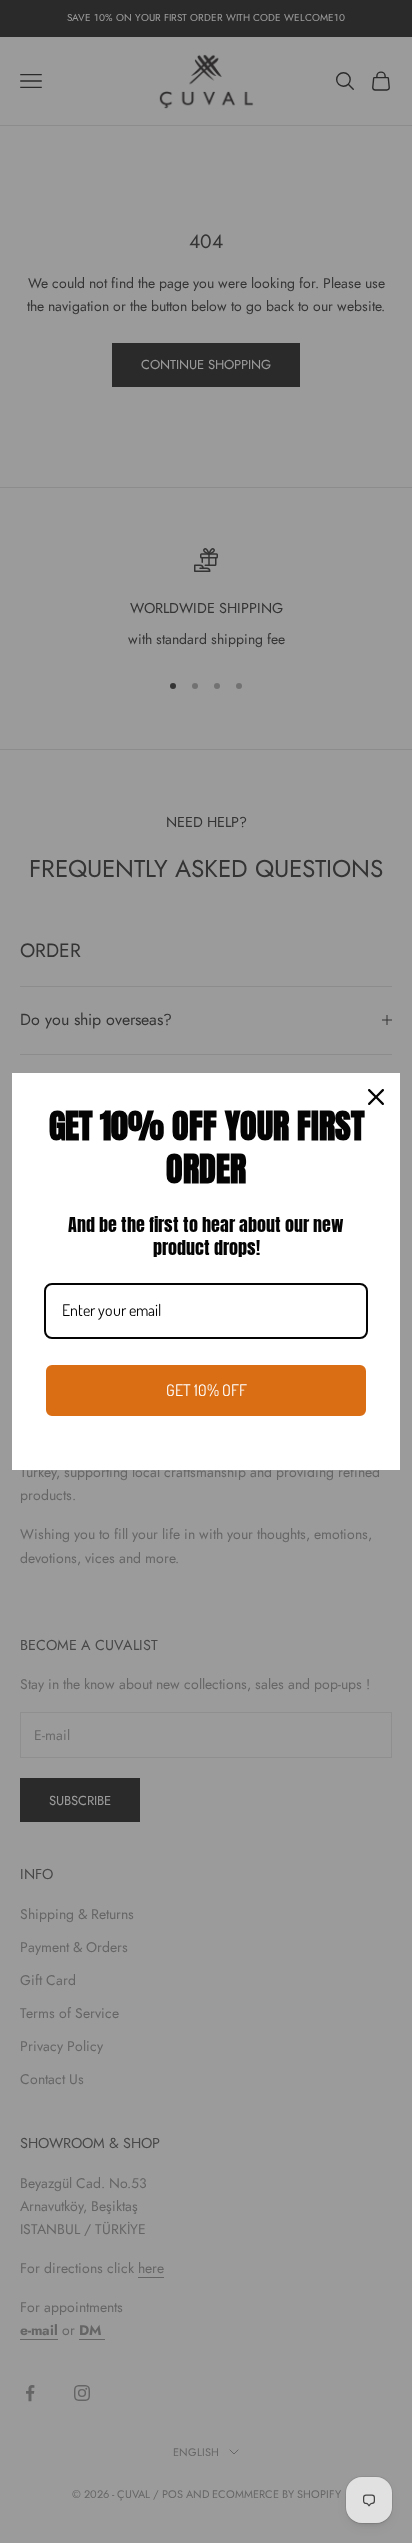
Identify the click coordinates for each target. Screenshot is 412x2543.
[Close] (376, 1097)
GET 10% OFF (206, 1390)
